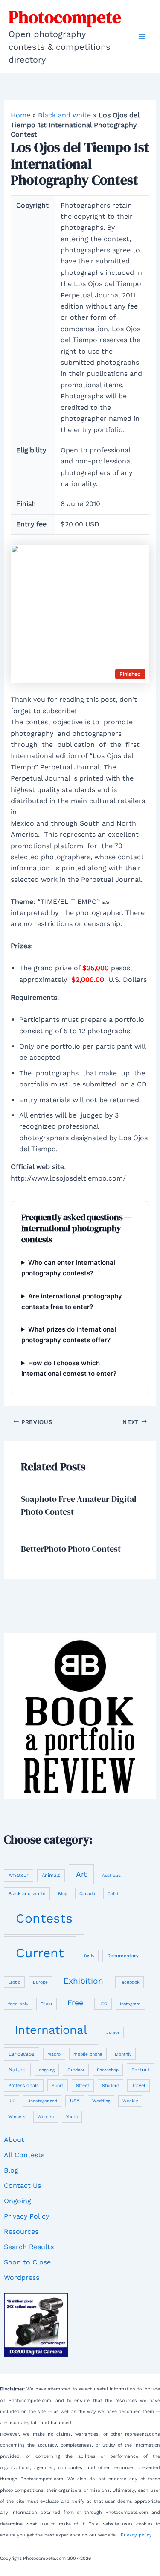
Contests (44, 1918)
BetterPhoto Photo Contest (71, 1549)
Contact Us (22, 2186)
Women (46, 2117)
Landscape (22, 2054)
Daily (89, 1956)
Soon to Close (27, 2262)
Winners (17, 2117)
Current (40, 1953)
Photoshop (108, 2070)
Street (83, 2086)
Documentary (123, 1956)
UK (11, 2101)
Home (20, 115)
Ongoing (17, 2201)
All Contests (24, 2155)
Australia (111, 1875)
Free (75, 2003)
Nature (17, 2070)
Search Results (29, 2247)
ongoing (47, 2070)
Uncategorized (42, 2101)
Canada (87, 1894)
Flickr (47, 2004)
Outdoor (76, 2070)
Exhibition (83, 1981)
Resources (21, 2231)
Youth (72, 2116)
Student (111, 2086)
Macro (54, 2054)
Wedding (101, 2101)
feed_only (18, 2004)
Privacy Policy (26, 2216)
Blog (63, 1894)
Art (81, 1874)
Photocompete (65, 17)
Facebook (129, 1982)
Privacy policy (136, 2535)
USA (75, 2101)
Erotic (14, 1982)
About (14, 2140)
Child (113, 1894)
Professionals (23, 2086)
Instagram (130, 2004)
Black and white (64, 115)
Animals (51, 1875)
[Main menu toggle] (142, 37)
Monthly (123, 2054)
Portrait (141, 2070)
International (51, 2030)
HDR (103, 2004)
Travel (138, 2086)
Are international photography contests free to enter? (72, 1301)
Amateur (19, 1875)
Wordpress (22, 2277)
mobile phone (88, 2054)
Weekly (130, 2101)
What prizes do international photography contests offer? (69, 1335)
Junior (113, 2032)
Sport (57, 2086)
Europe (40, 1982)
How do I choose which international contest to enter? (69, 1368)
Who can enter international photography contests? (68, 1268)
